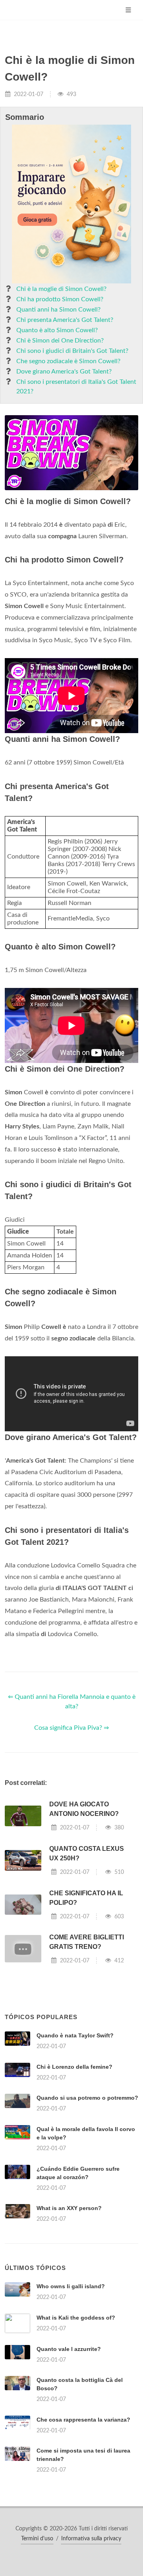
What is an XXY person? (69, 2208)
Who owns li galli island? (71, 2286)
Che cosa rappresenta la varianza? (83, 2420)
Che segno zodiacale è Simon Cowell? (68, 361)
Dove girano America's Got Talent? (64, 372)
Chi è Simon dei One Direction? (60, 341)
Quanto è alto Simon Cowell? (57, 330)
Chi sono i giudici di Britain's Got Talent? (72, 351)
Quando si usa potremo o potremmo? (87, 2098)
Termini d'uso (37, 2539)
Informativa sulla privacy (91, 2539)
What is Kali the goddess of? (76, 2318)
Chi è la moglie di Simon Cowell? (61, 289)
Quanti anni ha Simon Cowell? (58, 310)
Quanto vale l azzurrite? (69, 2349)
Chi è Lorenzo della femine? (74, 2067)
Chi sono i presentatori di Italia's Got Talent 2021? (76, 387)
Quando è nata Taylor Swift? (75, 2035)
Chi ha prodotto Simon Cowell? (60, 299)
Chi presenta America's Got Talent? (65, 320)
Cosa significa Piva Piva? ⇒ (71, 1728)
